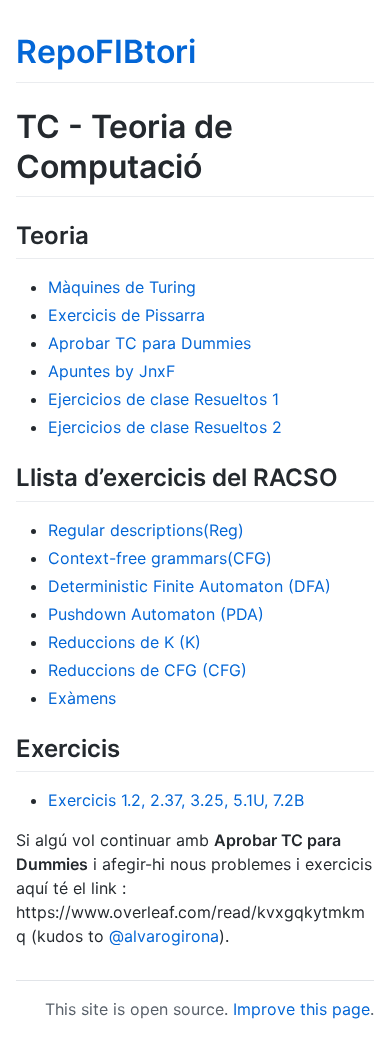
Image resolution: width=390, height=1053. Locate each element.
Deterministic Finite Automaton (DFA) (189, 586)
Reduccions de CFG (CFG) (147, 670)
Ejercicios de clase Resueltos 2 (165, 427)
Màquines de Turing (122, 287)
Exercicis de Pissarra (126, 315)
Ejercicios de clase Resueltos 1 (163, 399)
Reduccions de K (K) (124, 642)
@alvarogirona (164, 936)
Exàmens (82, 698)
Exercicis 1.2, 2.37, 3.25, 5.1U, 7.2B (176, 800)
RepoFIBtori (106, 51)
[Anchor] (101, 233)
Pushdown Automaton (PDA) (156, 614)
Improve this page (301, 1009)
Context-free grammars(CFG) (160, 558)
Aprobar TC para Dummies (149, 343)
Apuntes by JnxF (111, 371)
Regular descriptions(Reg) (146, 530)
